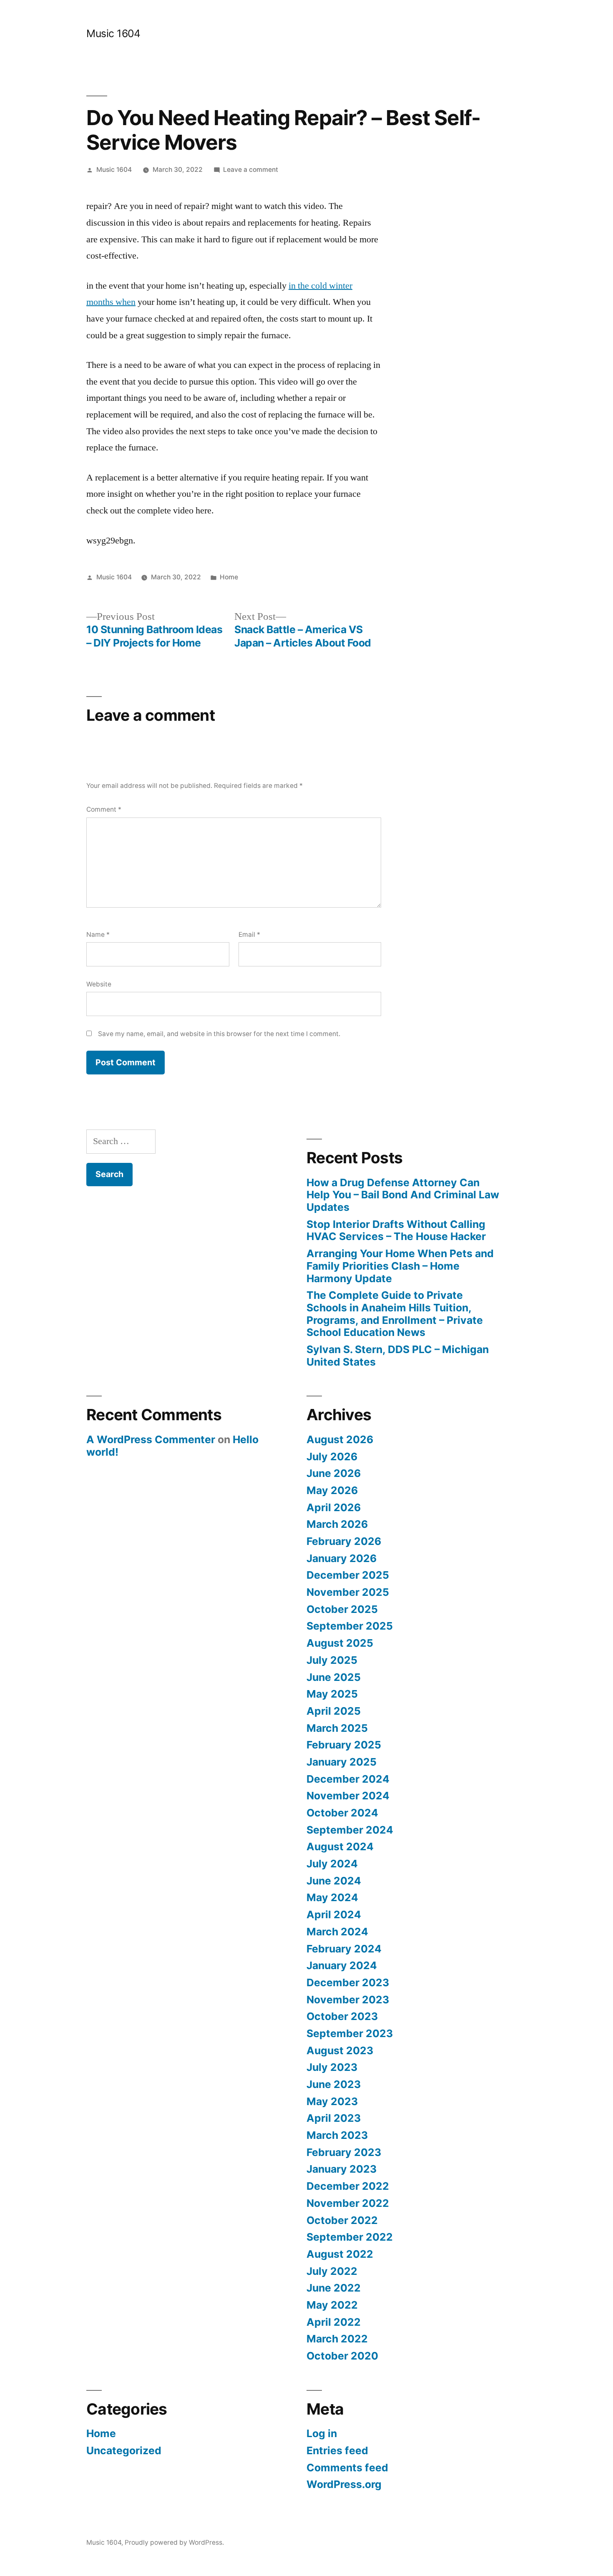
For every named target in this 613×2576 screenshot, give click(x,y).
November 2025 (348, 1592)
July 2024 (332, 1864)
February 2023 (344, 2152)
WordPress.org (344, 2484)
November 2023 (348, 2000)
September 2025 (350, 1626)
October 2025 (342, 1609)
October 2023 (342, 2016)
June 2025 (334, 1677)
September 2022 (350, 2237)
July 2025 (332, 1660)
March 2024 (337, 1932)
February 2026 (344, 1541)
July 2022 (332, 2271)
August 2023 (340, 2050)
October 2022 (342, 2220)
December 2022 (348, 2186)
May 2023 (332, 2101)
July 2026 (332, 1457)
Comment (104, 809)
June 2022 (334, 2288)
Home (229, 577)
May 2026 (332, 1490)
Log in (322, 2433)
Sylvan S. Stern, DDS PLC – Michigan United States (398, 1356)
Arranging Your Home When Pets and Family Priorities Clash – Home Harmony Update (400, 1266)
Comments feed (347, 2468)
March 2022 (337, 2339)
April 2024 (334, 1914)
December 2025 (348, 1575)
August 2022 (340, 2254)
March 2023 (337, 2135)
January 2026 (342, 1558)
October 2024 (342, 1813)
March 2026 (337, 1524)
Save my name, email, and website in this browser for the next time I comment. (219, 1034)
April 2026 (334, 1507)
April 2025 (334, 1711)
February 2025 (344, 1745)
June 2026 (334, 1473)
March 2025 (337, 1728)
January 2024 (342, 1965)
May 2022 (332, 2305)
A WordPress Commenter (151, 1439)
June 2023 (334, 2084)
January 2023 (342, 2169)
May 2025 (332, 1694)
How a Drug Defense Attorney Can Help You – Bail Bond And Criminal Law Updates (403, 1195)
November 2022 (348, 2203)
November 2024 (348, 1796)
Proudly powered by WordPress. (174, 2542)
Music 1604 (113, 33)
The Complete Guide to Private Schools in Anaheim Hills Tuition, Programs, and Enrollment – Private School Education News (395, 1314)
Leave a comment (251, 170)
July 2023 (332, 2067)
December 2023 (348, 1982)
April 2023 (334, 2118)
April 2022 (334, 2322)
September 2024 (350, 1830)
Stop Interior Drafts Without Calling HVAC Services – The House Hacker (396, 1230)
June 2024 (334, 1881)
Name (98, 935)
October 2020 (342, 2356)
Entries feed (337, 2450)
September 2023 (350, 2033)
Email (249, 935)
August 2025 (340, 1643)
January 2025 (342, 1762)
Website (99, 984)
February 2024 (344, 1949)
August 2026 (340, 1439)
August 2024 (340, 1846)
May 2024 (332, 1897)
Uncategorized (124, 2450)
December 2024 (348, 1779)
